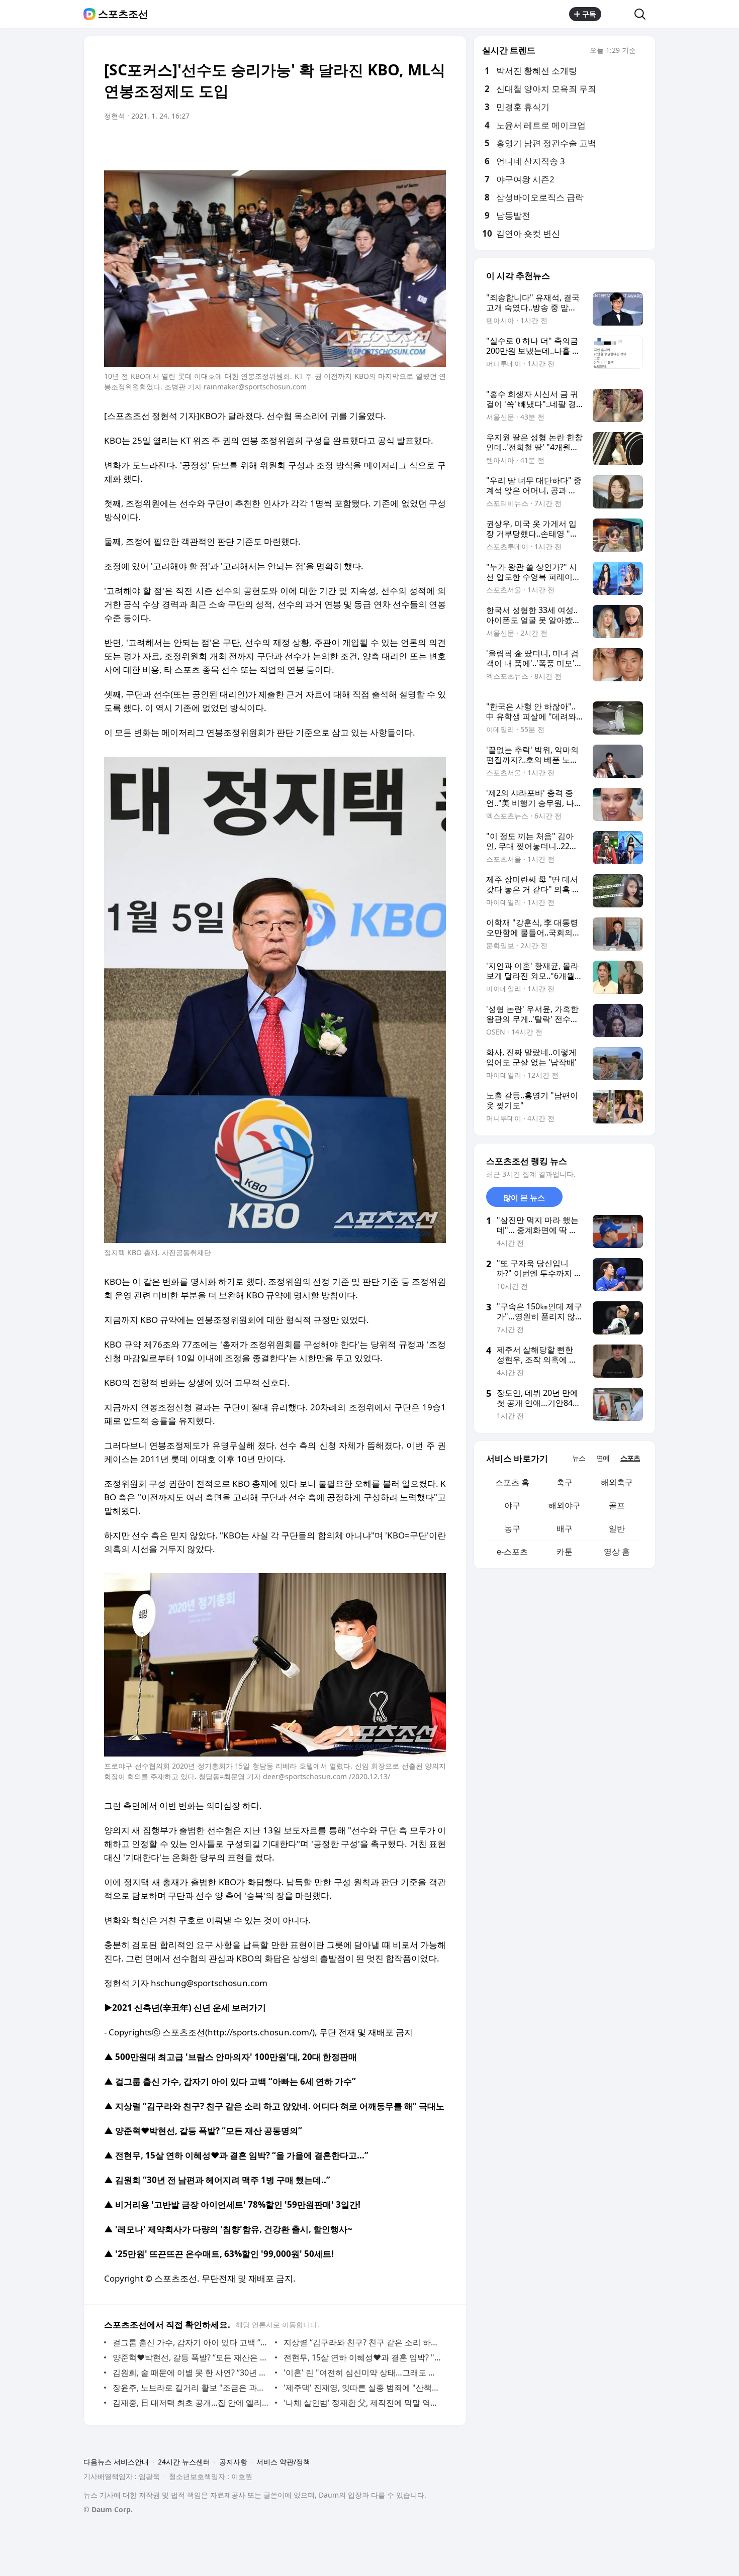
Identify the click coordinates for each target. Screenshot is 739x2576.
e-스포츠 (512, 1552)
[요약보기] (355, 144)
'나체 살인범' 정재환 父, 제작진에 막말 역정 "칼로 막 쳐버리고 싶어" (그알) (362, 2403)
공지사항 (233, 2462)
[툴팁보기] (643, 51)
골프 (617, 1505)
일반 (617, 1528)
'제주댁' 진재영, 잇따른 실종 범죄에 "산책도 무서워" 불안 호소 (362, 2388)
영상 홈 (617, 1552)
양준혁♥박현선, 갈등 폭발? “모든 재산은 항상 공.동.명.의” (191, 2357)
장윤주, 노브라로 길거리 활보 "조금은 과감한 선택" (191, 2388)
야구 (512, 1505)
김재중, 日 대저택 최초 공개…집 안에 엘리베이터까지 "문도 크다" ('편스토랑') (191, 2403)
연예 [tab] (603, 1458)
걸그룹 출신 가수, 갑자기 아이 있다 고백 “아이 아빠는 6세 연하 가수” (191, 2342)
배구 (565, 1528)
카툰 (565, 1552)
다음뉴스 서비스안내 (116, 2462)
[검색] (643, 14)
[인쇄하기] (436, 144)
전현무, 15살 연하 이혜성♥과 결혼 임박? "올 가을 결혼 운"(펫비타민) (362, 2357)
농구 (512, 1528)
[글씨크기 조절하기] (416, 144)
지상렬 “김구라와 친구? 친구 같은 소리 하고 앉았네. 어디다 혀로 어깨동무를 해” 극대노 (362, 2342)
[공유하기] (618, 14)
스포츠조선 (123, 14)
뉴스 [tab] (579, 1458)
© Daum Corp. (108, 2509)
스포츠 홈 (512, 1482)
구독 (589, 14)
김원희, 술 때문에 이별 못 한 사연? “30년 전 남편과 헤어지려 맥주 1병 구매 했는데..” (191, 2373)
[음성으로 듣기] (376, 144)
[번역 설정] (396, 144)
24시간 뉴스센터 (184, 2462)
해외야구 (565, 1505)
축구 (565, 1482)
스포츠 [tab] (630, 1458)
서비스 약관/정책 (283, 2462)
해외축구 (617, 1482)
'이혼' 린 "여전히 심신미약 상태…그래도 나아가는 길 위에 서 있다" (362, 2373)
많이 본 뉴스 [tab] (524, 1197)
